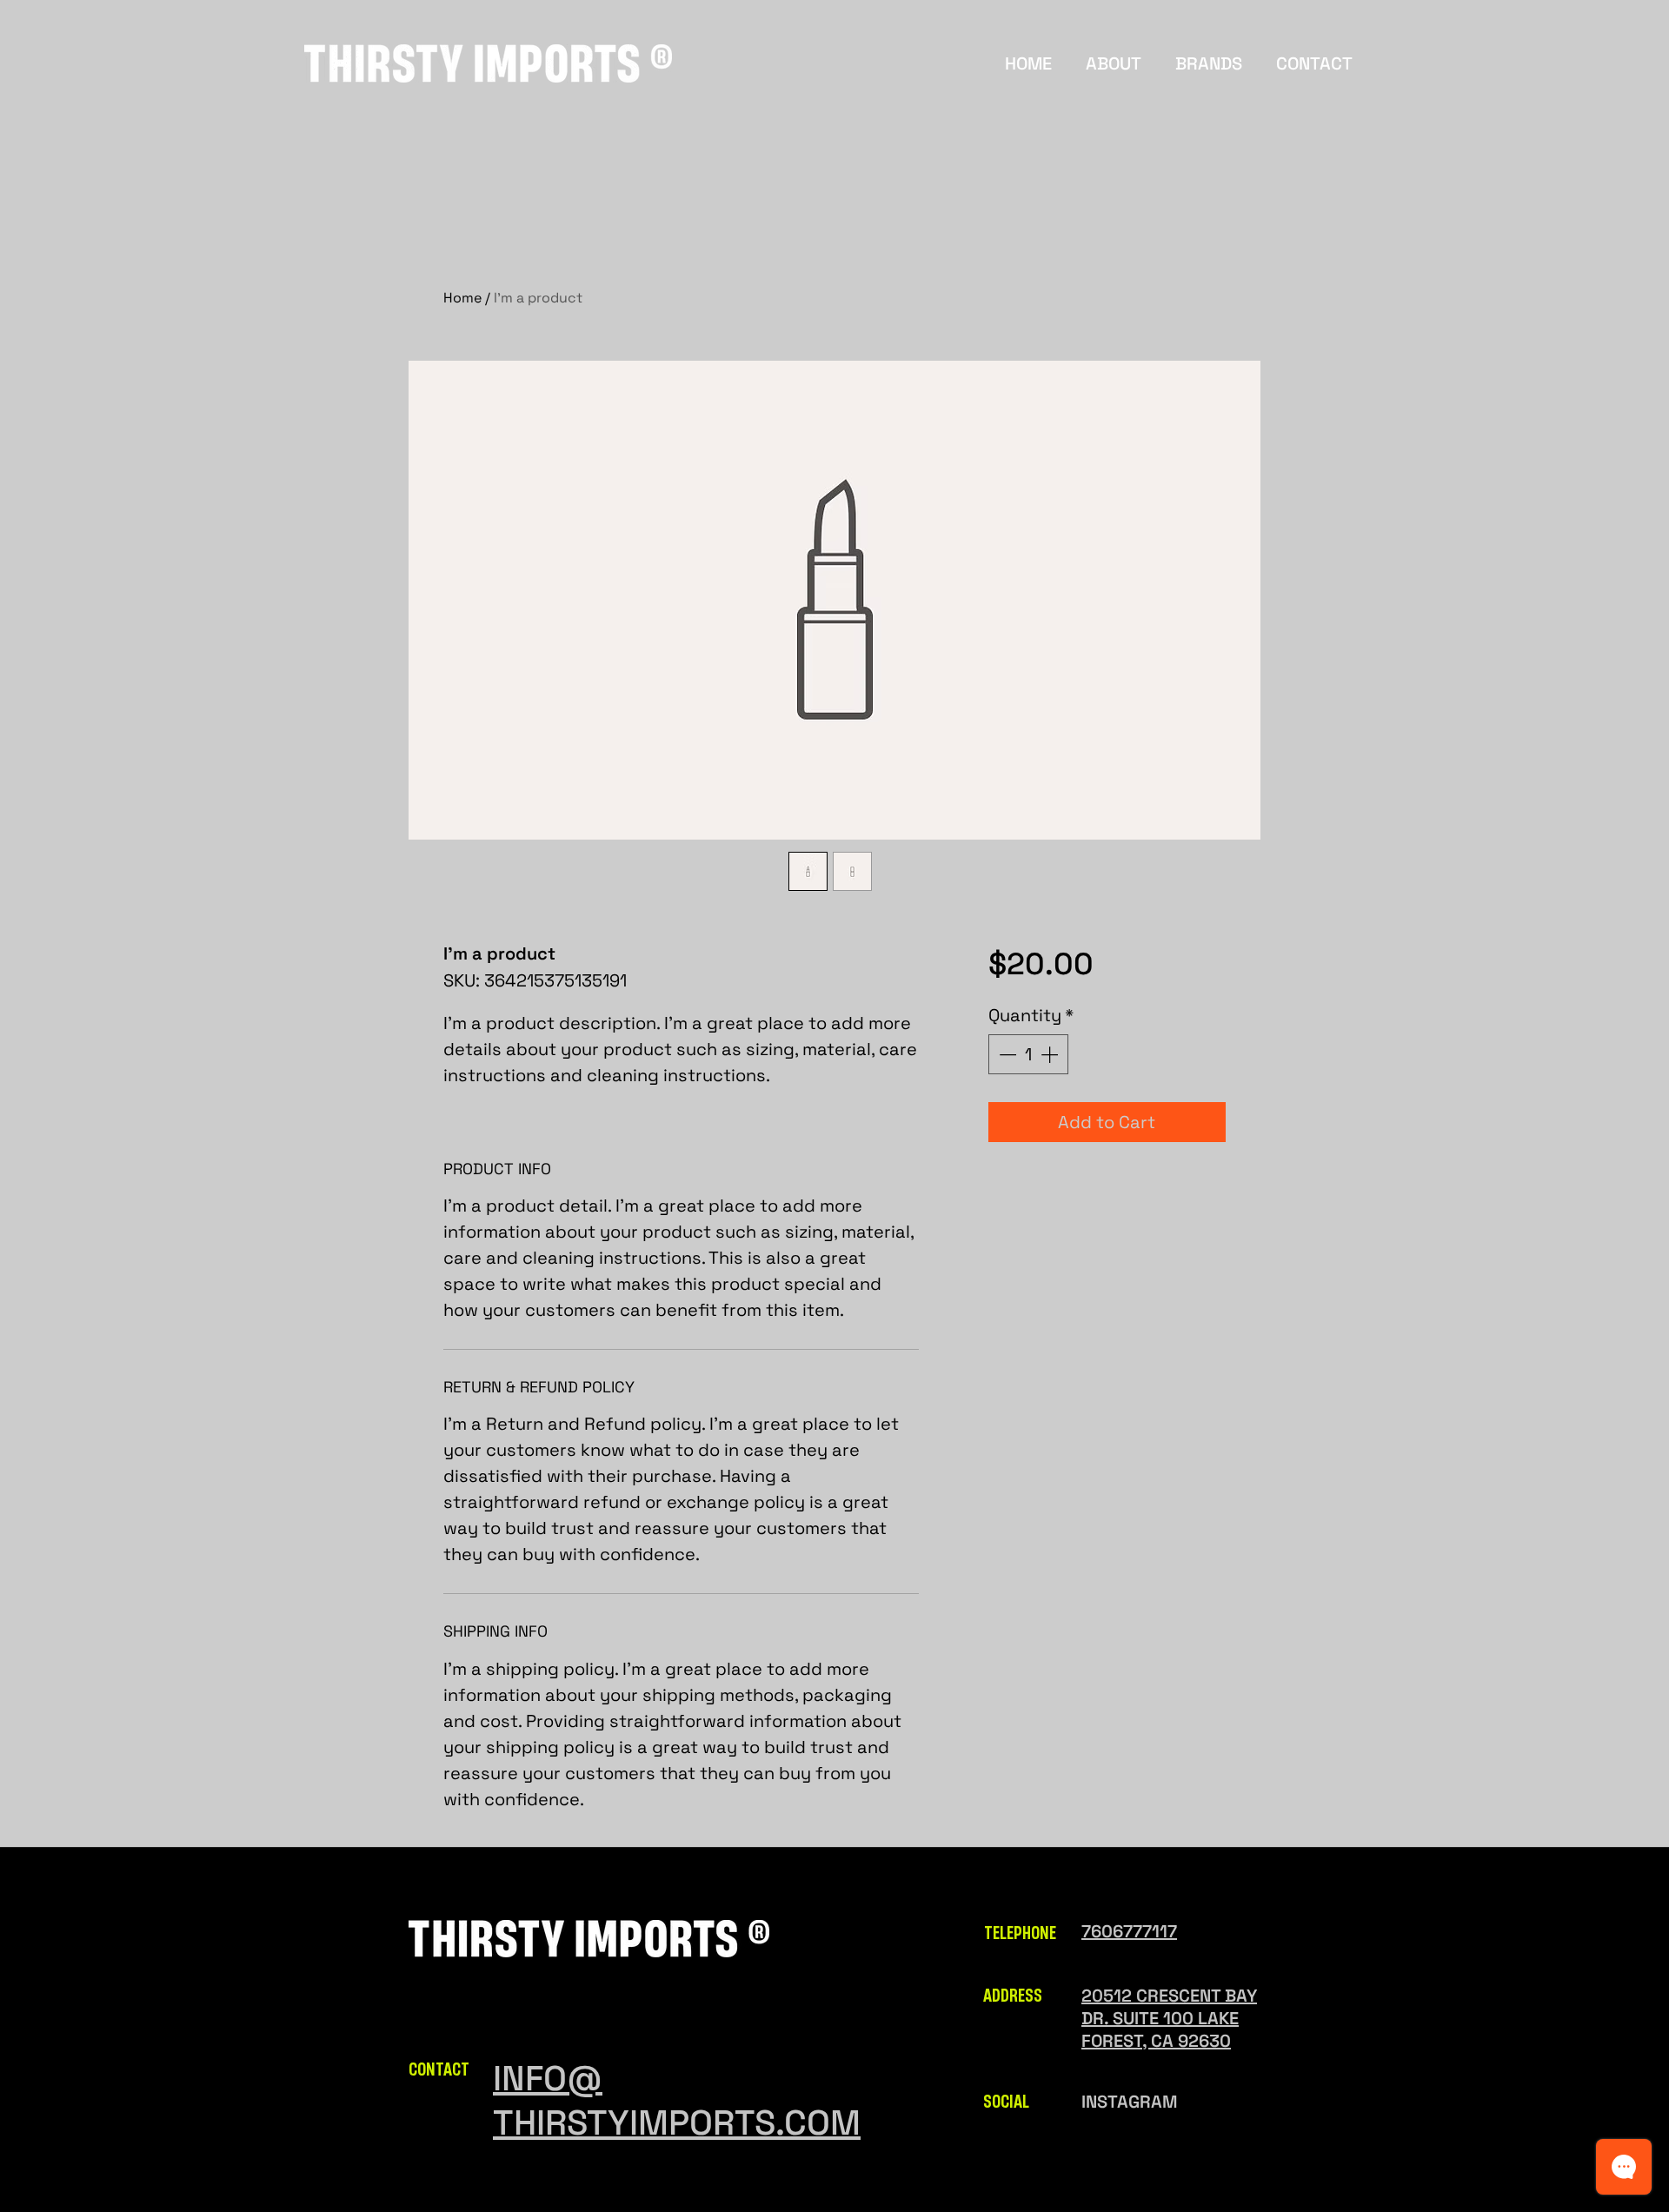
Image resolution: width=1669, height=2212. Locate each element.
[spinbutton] (1028, 1054)
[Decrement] (1006, 1054)
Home (462, 298)
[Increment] (1051, 1054)
